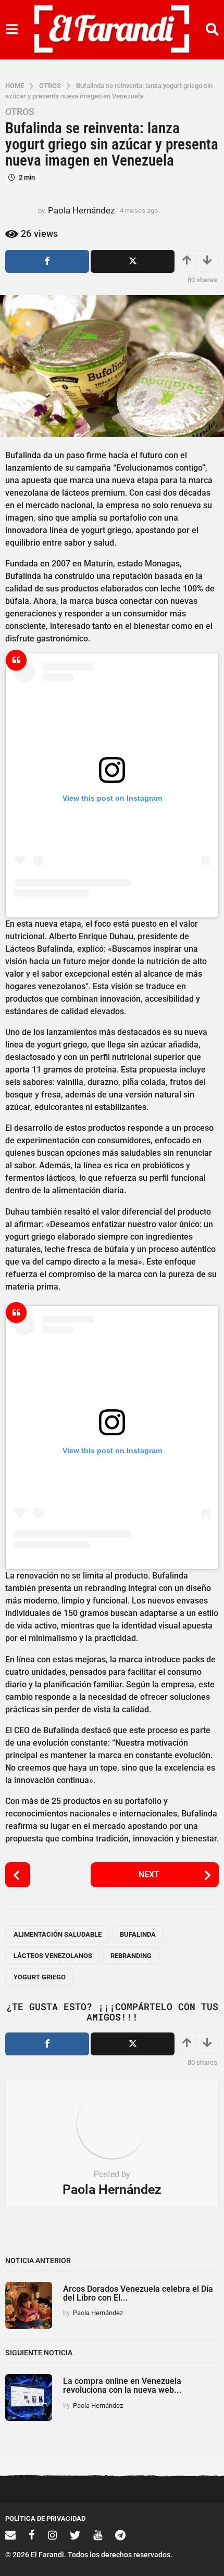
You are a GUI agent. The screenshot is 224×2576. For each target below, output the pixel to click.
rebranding (131, 1956)
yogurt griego (40, 1977)
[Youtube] (98, 2535)
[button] (12, 30)
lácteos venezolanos (53, 1956)
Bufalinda (138, 1934)
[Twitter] (75, 2535)
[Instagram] (52, 2535)
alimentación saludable (58, 1934)
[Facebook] (32, 2535)
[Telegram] (120, 2535)
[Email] (10, 2535)
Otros (20, 112)
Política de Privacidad (45, 2518)
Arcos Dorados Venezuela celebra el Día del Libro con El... (138, 2293)
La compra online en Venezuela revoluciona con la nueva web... (122, 2385)
